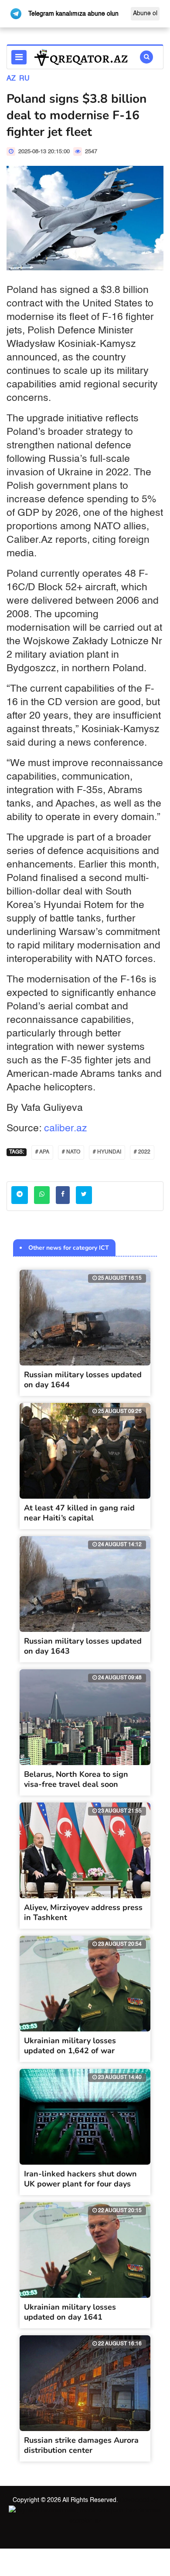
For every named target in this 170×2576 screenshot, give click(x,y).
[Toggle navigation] (19, 57)
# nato (71, 1152)
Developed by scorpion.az (114, 2511)
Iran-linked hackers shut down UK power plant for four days (80, 2179)
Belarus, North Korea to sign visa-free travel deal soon (76, 1779)
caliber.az (66, 1128)
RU (24, 79)
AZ (11, 79)
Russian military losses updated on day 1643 (83, 1646)
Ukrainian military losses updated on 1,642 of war (70, 2046)
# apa (42, 1152)
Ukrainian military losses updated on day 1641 (70, 2312)
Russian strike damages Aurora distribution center (81, 2445)
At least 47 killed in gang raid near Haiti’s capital (79, 1513)
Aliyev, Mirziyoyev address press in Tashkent (83, 1912)
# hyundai (107, 1152)
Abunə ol (145, 13)
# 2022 (142, 1152)
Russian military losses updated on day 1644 (83, 1380)
